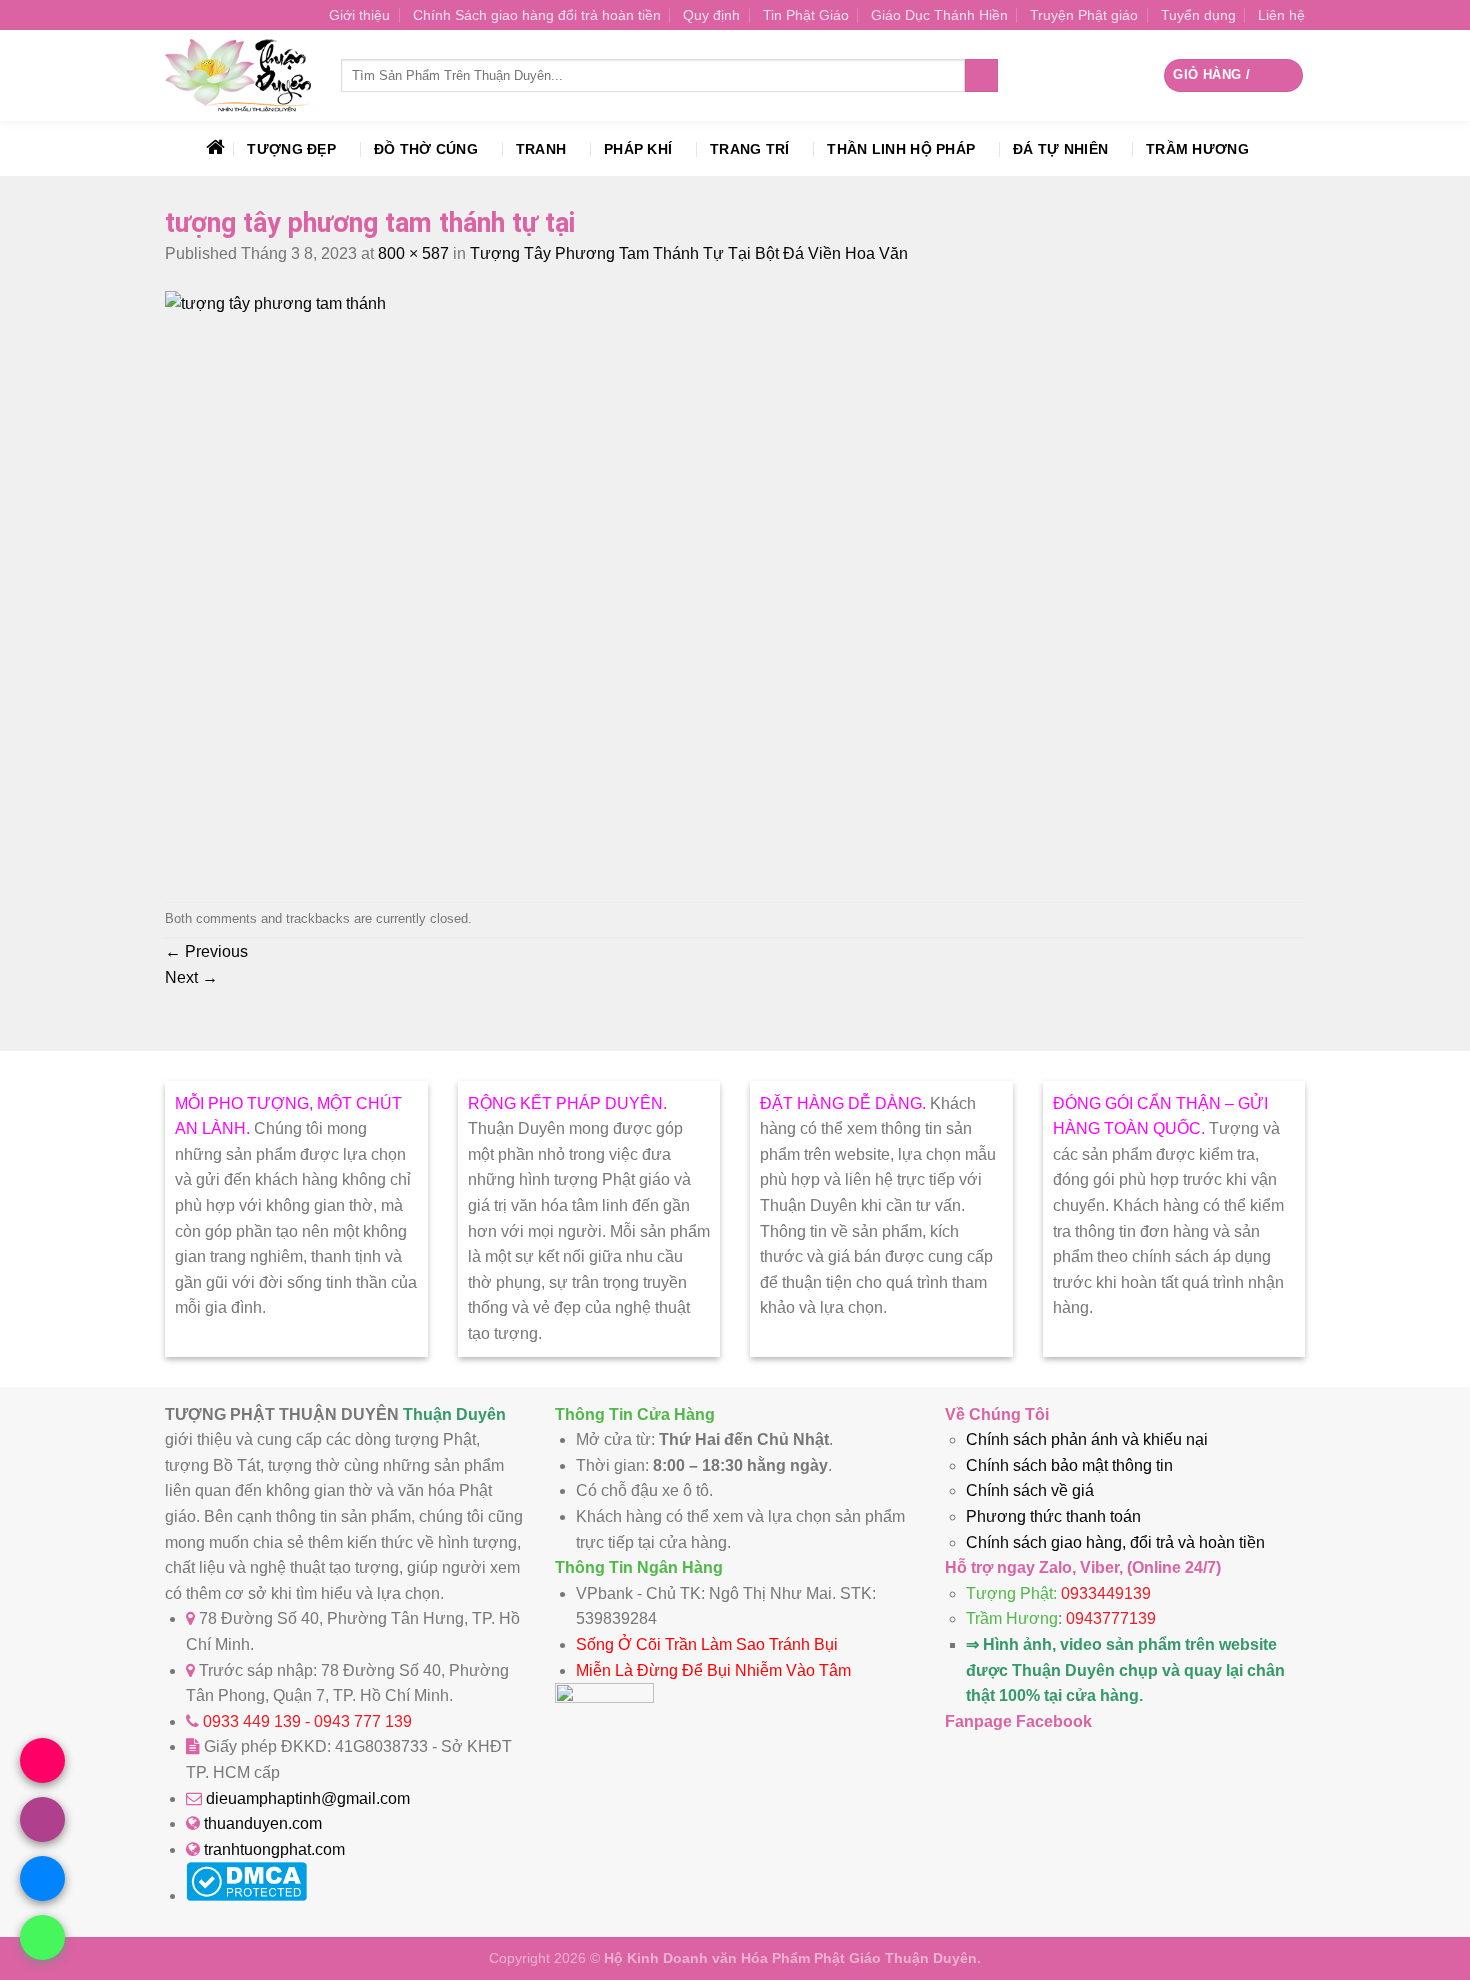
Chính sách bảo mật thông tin (1069, 1465)
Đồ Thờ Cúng (426, 149)
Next (191, 977)
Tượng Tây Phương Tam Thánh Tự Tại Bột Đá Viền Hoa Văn (689, 253)
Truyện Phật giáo (1084, 15)
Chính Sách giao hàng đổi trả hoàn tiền (537, 15)
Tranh (541, 149)
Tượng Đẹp (291, 149)
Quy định (711, 15)
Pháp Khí (638, 149)
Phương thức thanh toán (1053, 1516)
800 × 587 (413, 253)
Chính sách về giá (1030, 1490)
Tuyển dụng (1198, 15)
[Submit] (981, 76)
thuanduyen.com (263, 1823)
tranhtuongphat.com (274, 1849)
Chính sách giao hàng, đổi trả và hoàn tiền (1115, 1542)
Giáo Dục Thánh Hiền (939, 15)
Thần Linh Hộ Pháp (901, 149)
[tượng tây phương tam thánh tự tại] (565, 303)
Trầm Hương (1197, 149)
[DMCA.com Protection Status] (246, 1895)
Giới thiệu (359, 15)
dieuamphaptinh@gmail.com (308, 1798)
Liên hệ (1281, 15)
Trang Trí (750, 149)
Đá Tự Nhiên (1060, 149)
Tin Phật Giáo (806, 15)
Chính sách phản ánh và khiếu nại (1087, 1439)
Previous (206, 951)
